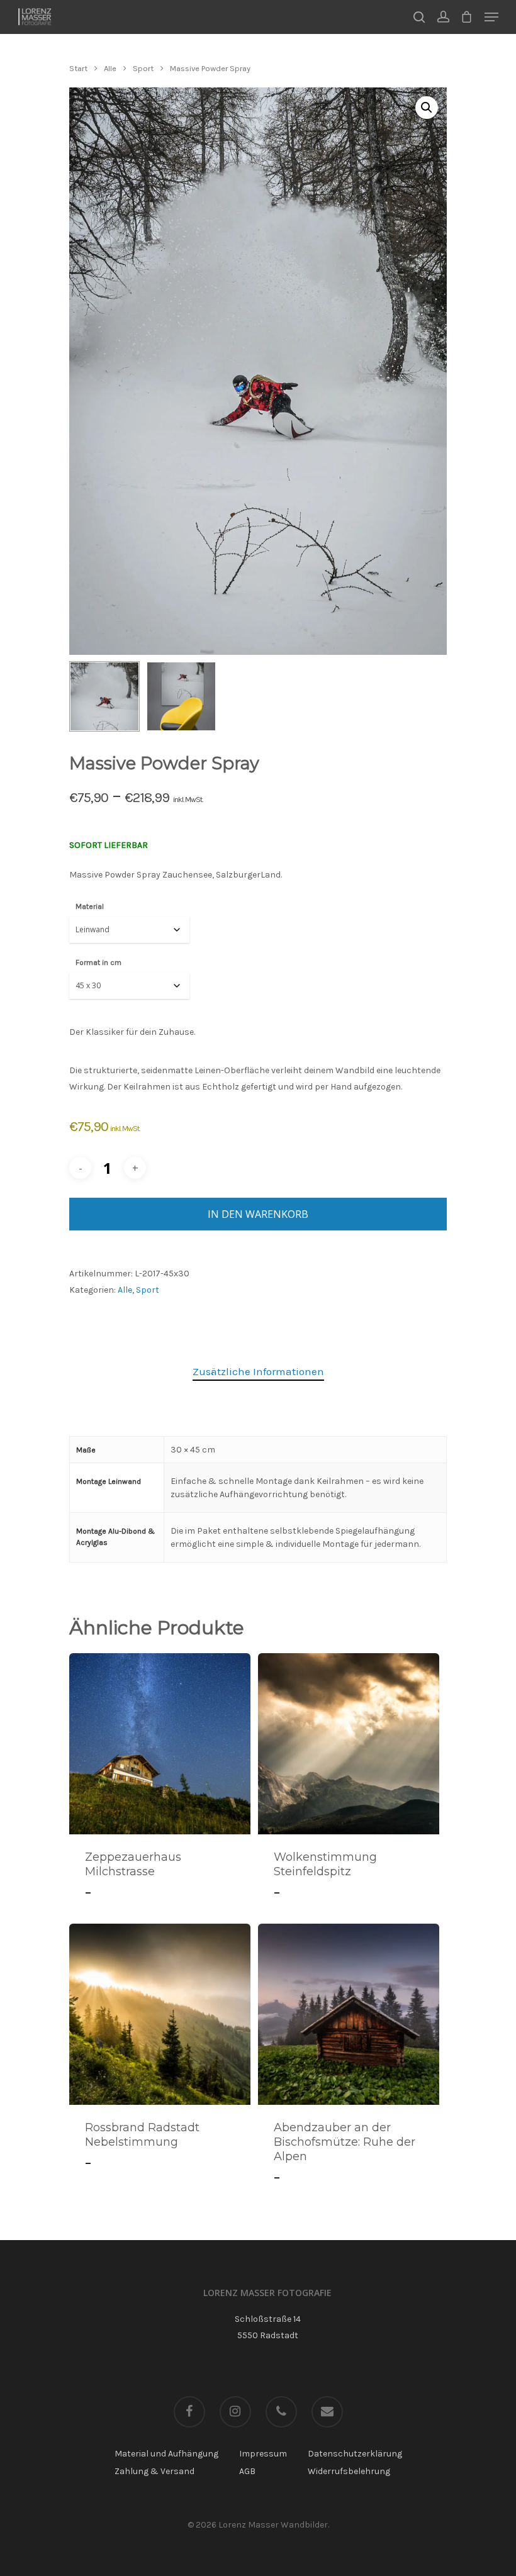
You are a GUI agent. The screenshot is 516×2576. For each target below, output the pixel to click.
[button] (427, 108)
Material (90, 906)
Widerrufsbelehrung (349, 2471)
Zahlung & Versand (154, 2471)
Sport (143, 68)
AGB (247, 2471)
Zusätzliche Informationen (258, 1371)
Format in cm (98, 962)
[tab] (258, 1372)
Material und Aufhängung (166, 2454)
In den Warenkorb (258, 1214)
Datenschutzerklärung (355, 2454)
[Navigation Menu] (491, 17)
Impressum (263, 2454)
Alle (110, 68)
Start (78, 68)
